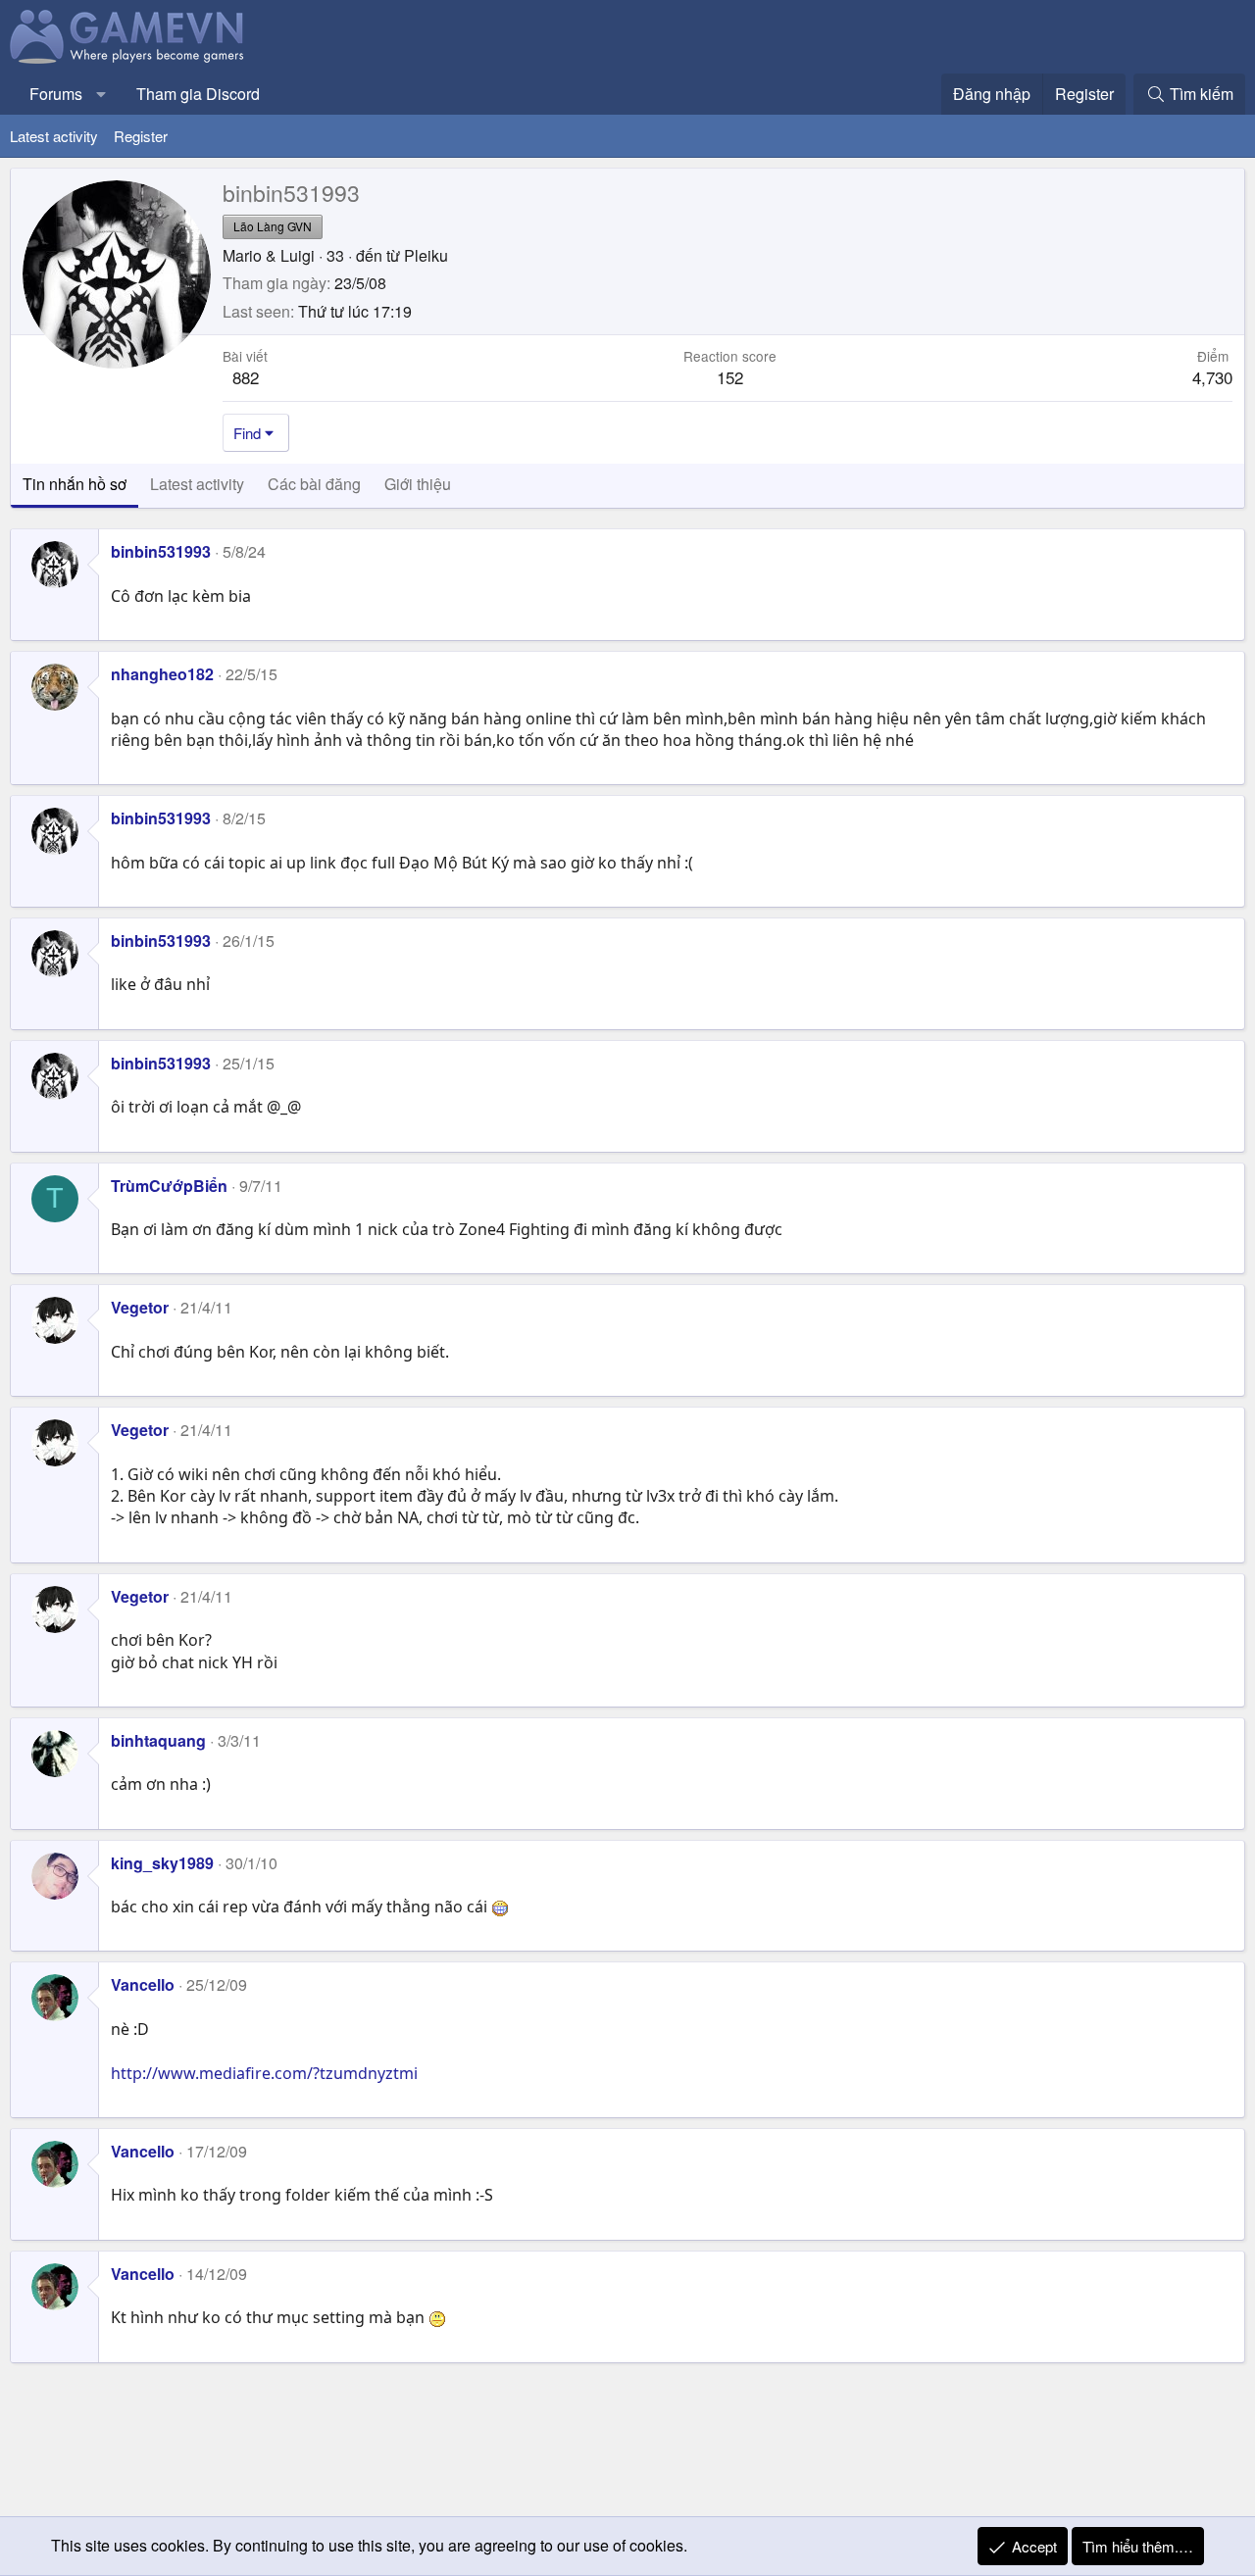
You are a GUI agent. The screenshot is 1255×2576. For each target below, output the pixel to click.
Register (141, 136)
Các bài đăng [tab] (314, 484)
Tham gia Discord (198, 94)
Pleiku (426, 255)
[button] (101, 94)
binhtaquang (158, 1740)
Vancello (143, 1984)
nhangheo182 (162, 674)
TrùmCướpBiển (169, 1186)
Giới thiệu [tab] (418, 484)
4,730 (1212, 377)
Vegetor (140, 1307)
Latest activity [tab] (197, 484)
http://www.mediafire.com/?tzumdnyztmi (264, 2073)
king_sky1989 (162, 1863)
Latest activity (54, 136)
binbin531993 (161, 551)
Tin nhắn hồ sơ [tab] (75, 484)
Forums (56, 94)
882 (246, 377)
